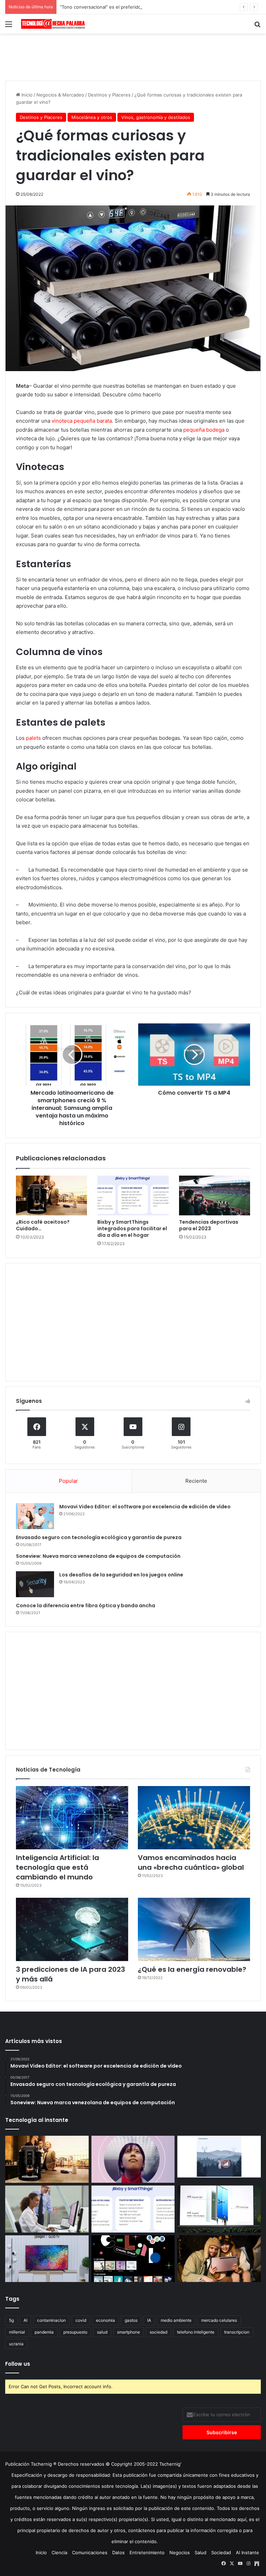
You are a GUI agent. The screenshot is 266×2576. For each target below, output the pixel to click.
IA (149, 2320)
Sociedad (221, 2552)
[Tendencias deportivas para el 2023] (215, 1196)
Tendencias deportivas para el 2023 (209, 1225)
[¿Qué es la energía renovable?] (194, 1929)
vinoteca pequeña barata (82, 421)
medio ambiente (176, 2320)
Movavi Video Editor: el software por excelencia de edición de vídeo (145, 1507)
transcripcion (237, 2332)
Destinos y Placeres (109, 95)
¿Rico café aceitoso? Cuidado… (43, 1225)
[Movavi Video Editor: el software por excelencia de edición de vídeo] (35, 1516)
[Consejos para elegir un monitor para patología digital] (47, 2209)
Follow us (18, 2364)
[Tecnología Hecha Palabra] (54, 24)
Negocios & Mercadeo (60, 95)
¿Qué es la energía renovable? (192, 1969)
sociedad (158, 2332)
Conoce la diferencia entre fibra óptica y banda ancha (86, 1606)
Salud (201, 2552)
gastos (131, 2320)
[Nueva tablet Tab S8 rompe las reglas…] (219, 2259)
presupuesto (75, 2332)
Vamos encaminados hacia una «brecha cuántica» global (191, 1862)
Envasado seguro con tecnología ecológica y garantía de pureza (99, 1537)
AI (25, 2320)
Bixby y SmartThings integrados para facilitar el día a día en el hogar (132, 1229)
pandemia (44, 2332)
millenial (17, 2332)
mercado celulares (219, 2320)
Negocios (180, 2552)
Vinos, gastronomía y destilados (156, 117)
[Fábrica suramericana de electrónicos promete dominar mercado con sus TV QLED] (47, 2259)
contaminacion (51, 2320)
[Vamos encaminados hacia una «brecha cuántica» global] (194, 1818)
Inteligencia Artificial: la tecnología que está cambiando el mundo (57, 1867)
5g (11, 2320)
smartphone (128, 2332)
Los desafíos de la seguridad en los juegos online (121, 1575)
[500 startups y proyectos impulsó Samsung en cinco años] (133, 2259)
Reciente (196, 1481)
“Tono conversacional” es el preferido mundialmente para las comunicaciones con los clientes (161, 7)
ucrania (16, 2344)
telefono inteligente (196, 2332)
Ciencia (59, 2552)
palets (33, 738)
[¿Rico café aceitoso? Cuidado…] (51, 1196)
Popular (68, 1481)
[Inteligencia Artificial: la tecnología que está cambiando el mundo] (72, 1818)
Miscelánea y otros (92, 117)
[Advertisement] (133, 56)
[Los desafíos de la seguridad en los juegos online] (35, 1584)
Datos (118, 2552)
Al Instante (247, 2552)
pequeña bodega (204, 430)
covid (81, 2320)
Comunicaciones (90, 2552)
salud (102, 2332)
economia (105, 2320)
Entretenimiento (147, 2552)
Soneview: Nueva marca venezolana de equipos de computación (98, 1556)
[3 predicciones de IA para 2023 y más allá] (72, 1929)
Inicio (26, 95)
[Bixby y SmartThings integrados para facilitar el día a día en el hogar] (133, 1196)
